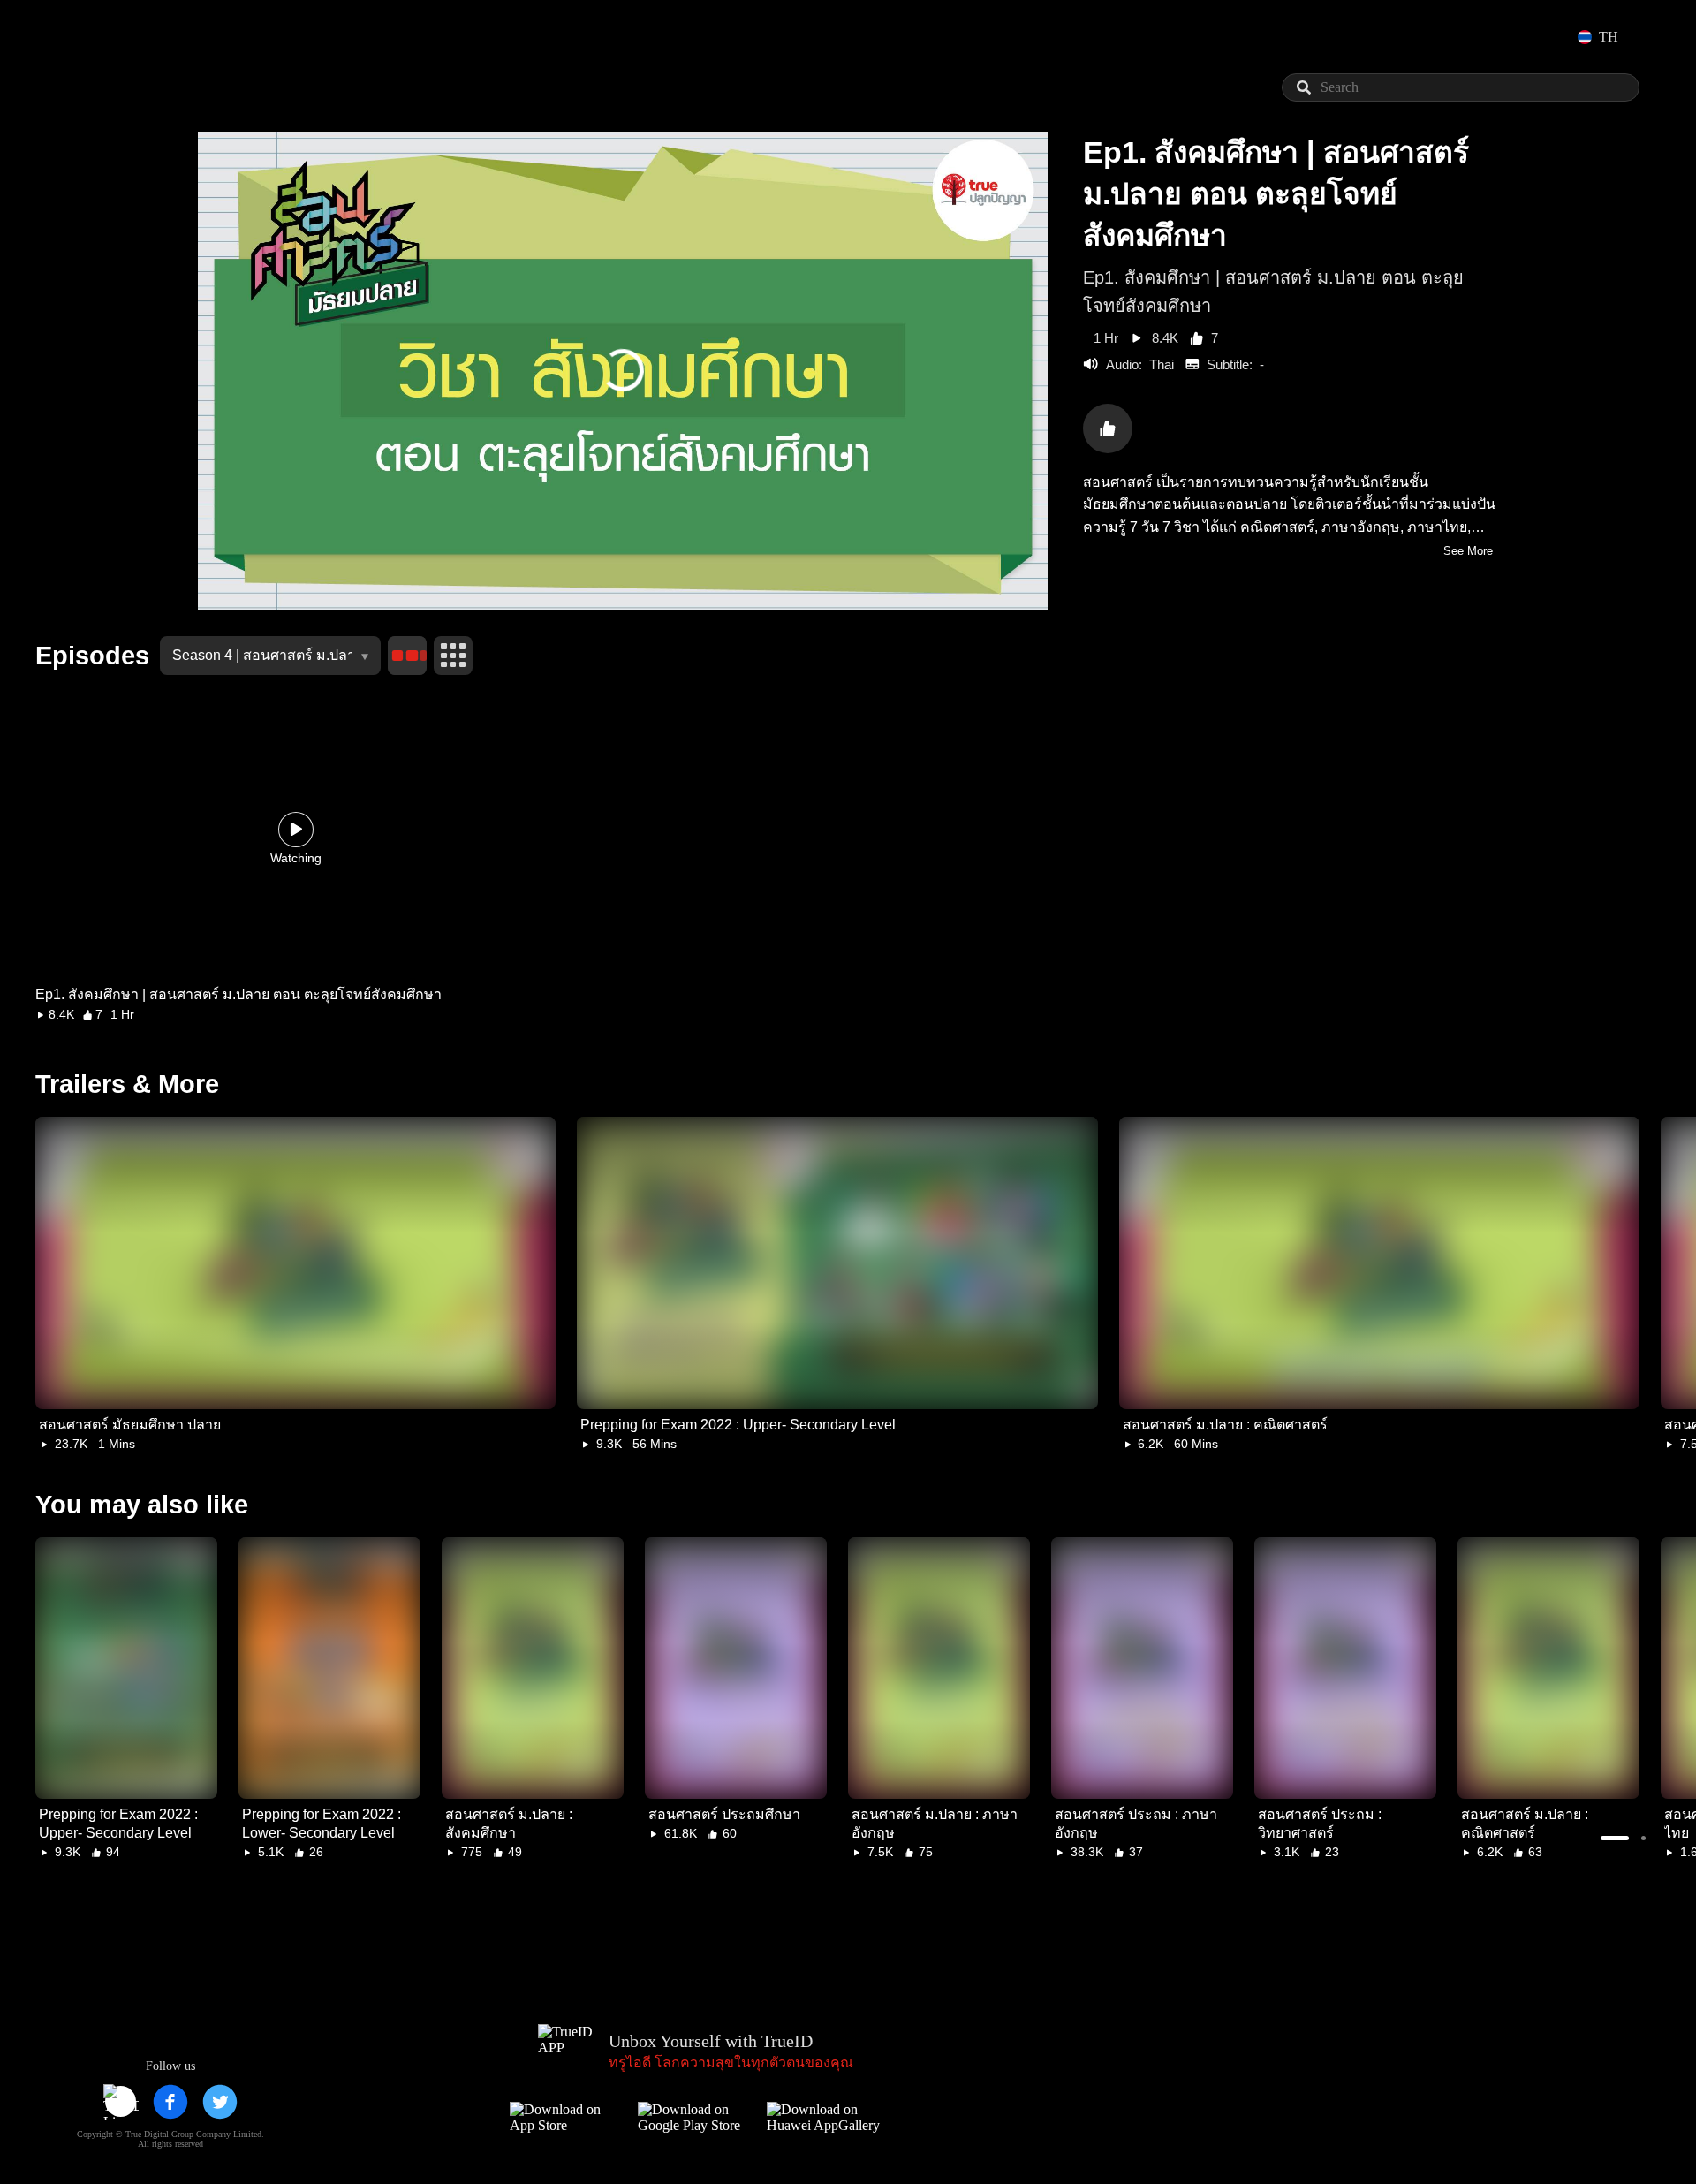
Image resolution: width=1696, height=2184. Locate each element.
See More (1468, 551)
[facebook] (170, 2102)
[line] (121, 2102)
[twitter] (220, 2102)
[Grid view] (453, 656)
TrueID (110, 37)
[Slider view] (407, 656)
